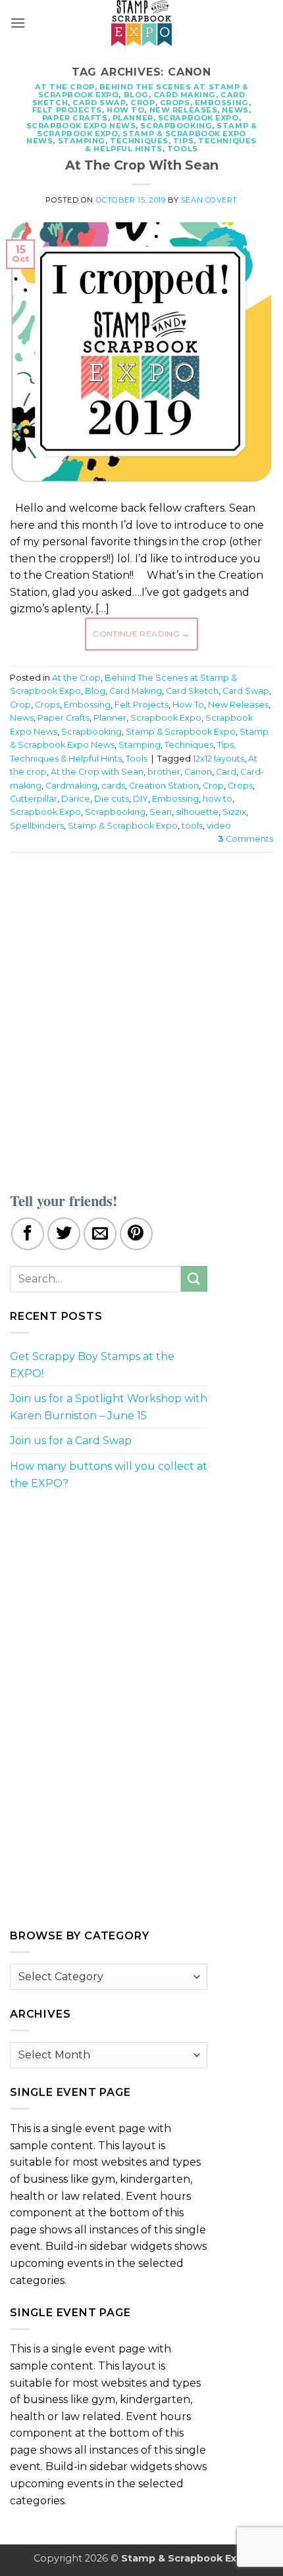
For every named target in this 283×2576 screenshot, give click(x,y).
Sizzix (234, 812)
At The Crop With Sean (142, 165)
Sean (161, 812)
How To (125, 110)
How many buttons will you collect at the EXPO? (109, 1475)
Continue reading (141, 634)
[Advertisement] (141, 1014)
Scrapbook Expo (198, 118)
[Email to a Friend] (100, 1234)
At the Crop (65, 87)
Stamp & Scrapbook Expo (181, 732)
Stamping (82, 141)
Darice (76, 799)
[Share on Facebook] (28, 1234)
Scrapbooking (176, 126)
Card (226, 772)
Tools (183, 149)
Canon (198, 772)
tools (192, 826)
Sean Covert (209, 200)
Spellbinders (37, 826)
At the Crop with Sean (97, 772)
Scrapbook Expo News (81, 126)
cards (113, 786)
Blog (136, 95)
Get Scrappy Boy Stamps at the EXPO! (92, 1365)
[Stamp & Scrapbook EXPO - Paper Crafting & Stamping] (141, 23)
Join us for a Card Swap (71, 1441)
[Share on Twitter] (64, 1234)
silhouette (197, 812)
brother (164, 772)
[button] (18, 23)
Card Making (185, 95)
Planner (133, 118)
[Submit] (194, 1279)
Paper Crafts (75, 118)
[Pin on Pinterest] (136, 1234)
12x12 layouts (219, 759)
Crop (142, 103)
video (219, 826)
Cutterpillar (34, 799)
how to (218, 799)
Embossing (222, 103)
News (235, 110)
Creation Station (164, 786)
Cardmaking (71, 786)
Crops (175, 103)
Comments (245, 839)
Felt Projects (67, 110)
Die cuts (112, 799)
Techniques (139, 141)
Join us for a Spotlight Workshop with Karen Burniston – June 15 (109, 1407)
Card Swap (99, 103)
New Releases (184, 110)
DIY (141, 799)
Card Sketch (192, 691)
